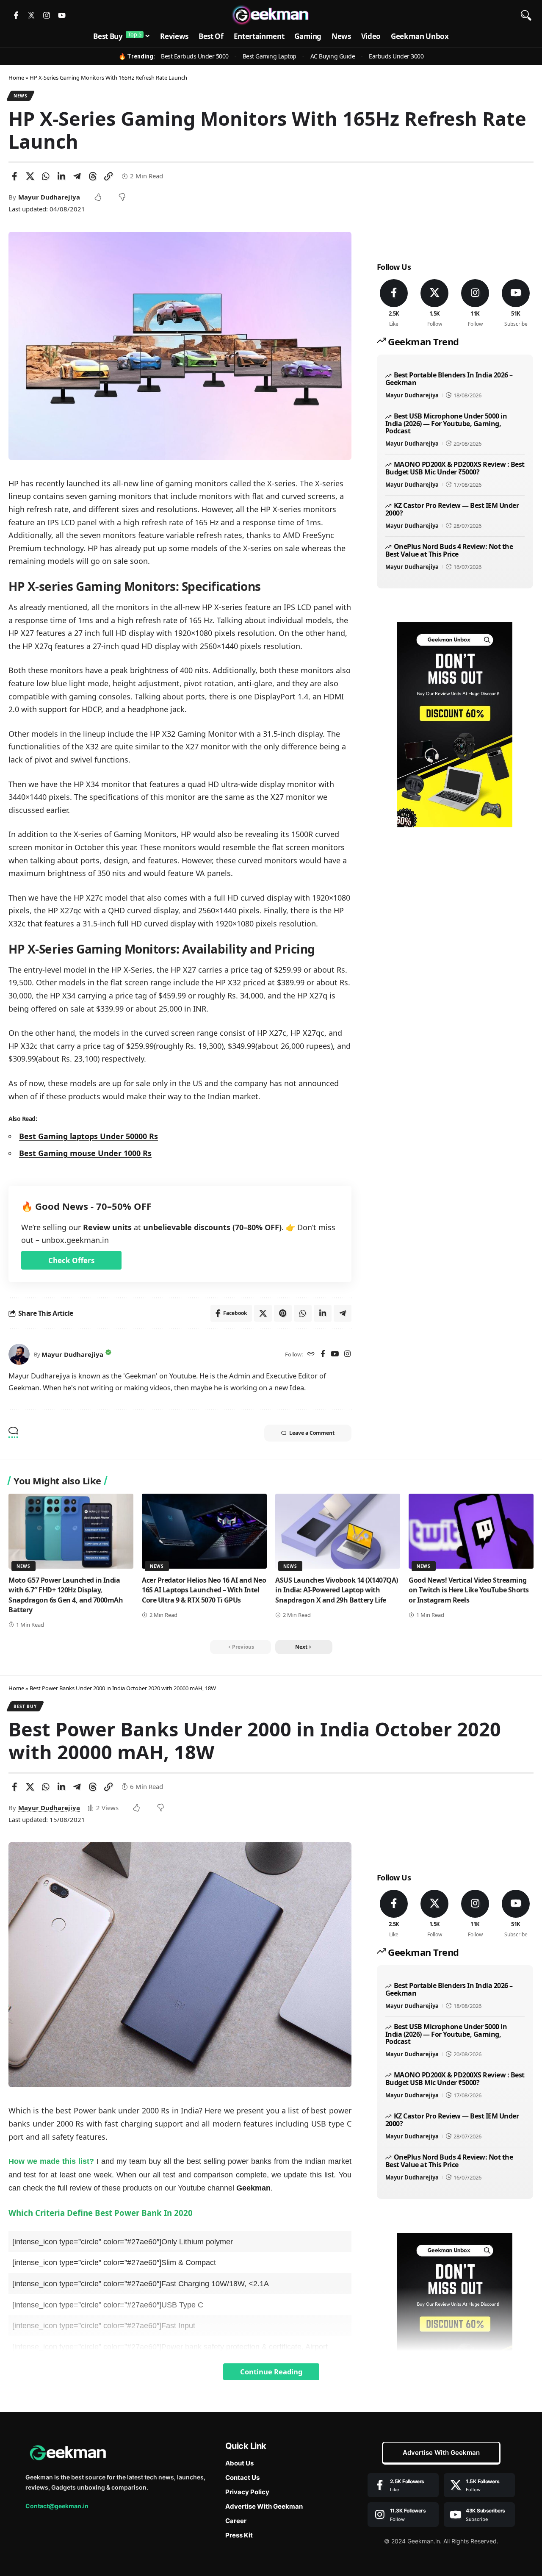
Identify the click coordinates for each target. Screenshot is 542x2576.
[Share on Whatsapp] (46, 176)
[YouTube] (335, 1355)
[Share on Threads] (93, 176)
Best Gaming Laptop (270, 56)
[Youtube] (62, 15)
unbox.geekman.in (75, 1240)
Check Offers (71, 1260)
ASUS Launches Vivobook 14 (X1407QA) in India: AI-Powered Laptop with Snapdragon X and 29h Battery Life (337, 1590)
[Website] (311, 1355)
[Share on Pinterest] (283, 1313)
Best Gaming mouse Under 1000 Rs (85, 1153)
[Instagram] (47, 15)
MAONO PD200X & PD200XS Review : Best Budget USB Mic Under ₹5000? (455, 468)
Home (16, 78)
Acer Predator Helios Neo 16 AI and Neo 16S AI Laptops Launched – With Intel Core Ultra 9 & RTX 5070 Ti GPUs (204, 1590)
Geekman (253, 2188)
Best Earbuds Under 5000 (195, 56)
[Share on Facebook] (14, 176)
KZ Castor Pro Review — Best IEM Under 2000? (452, 509)
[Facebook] (323, 1355)
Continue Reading (271, 2372)
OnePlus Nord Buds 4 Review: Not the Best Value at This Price (449, 550)
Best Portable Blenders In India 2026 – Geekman (449, 379)
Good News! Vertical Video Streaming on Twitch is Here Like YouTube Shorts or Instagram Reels (469, 1590)
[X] (435, 304)
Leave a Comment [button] (312, 1433)
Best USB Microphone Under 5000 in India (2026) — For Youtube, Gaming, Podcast (446, 423)
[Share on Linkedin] (61, 176)
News (21, 96)
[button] (526, 15)
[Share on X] (30, 176)
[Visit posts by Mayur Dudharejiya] (19, 1354)
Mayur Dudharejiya (49, 197)
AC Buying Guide (333, 56)
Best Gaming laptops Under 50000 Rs (88, 1136)
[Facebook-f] (16, 15)
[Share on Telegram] (77, 176)
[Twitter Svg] (31, 15)
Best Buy (25, 1706)
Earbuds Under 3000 (396, 56)
